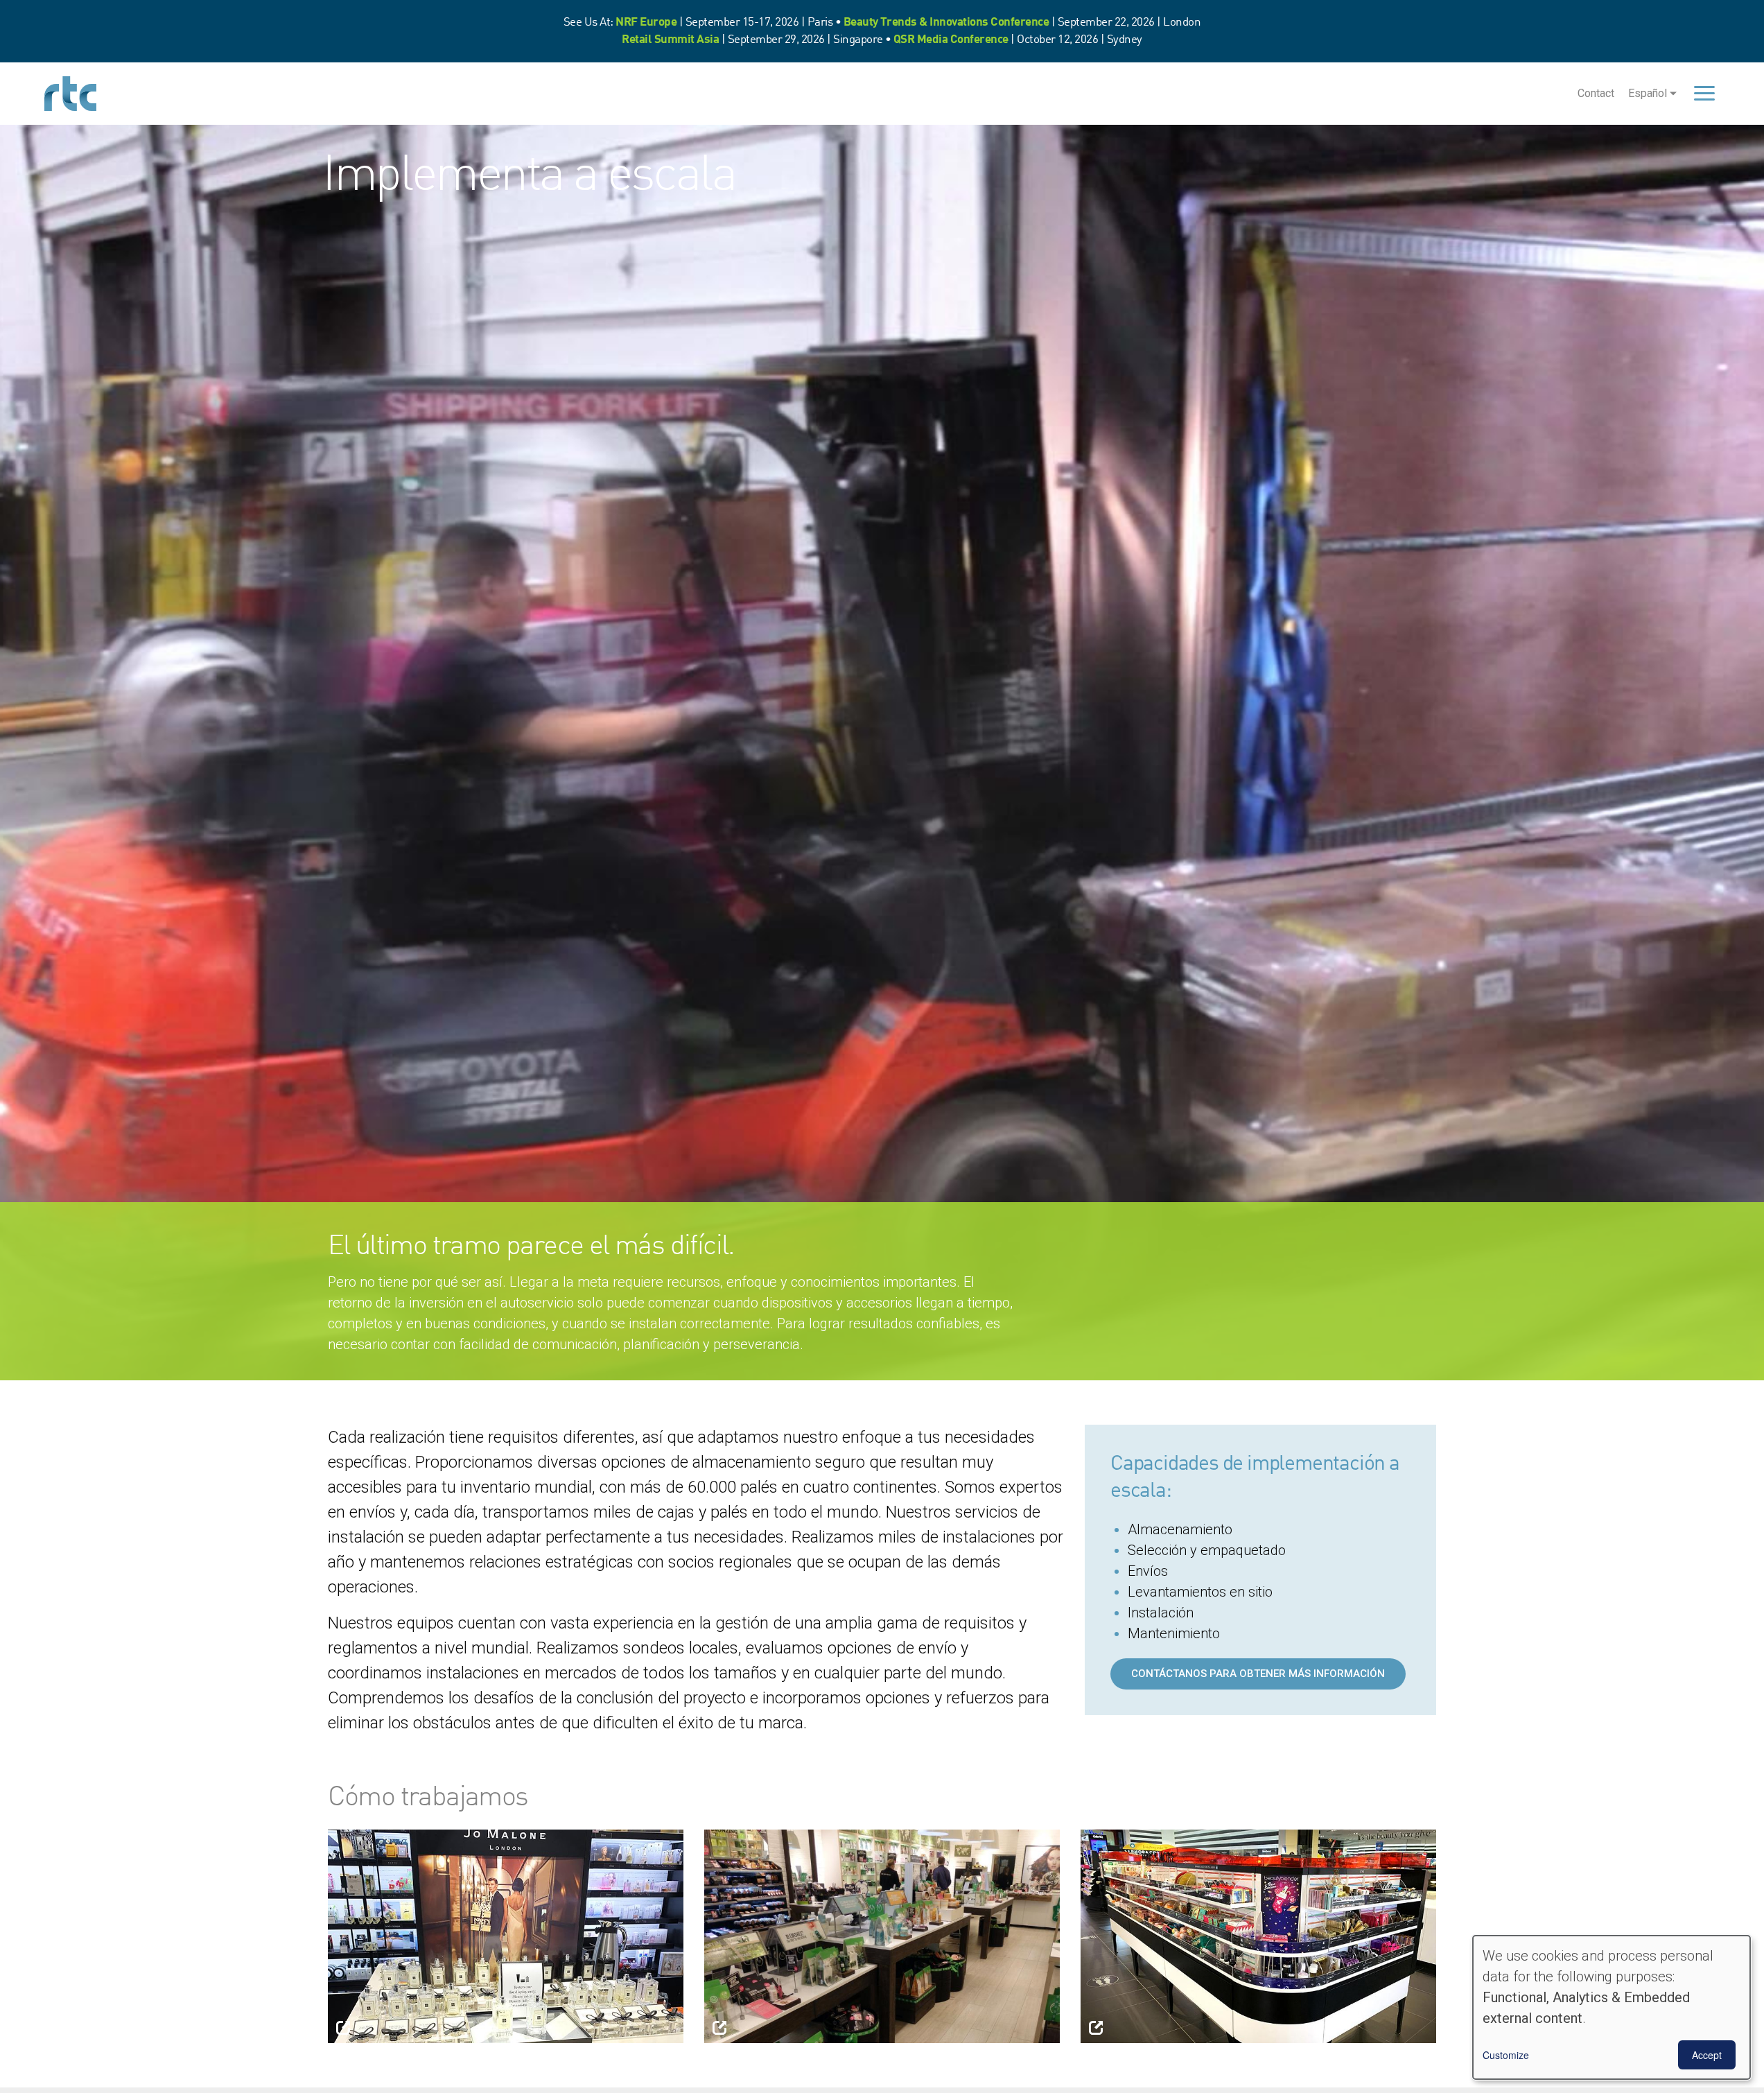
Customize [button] (1506, 2055)
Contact (1596, 93)
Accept (1707, 2055)
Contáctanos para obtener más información (1258, 1674)
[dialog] (1612, 2007)
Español (1648, 93)
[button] (506, 1935)
